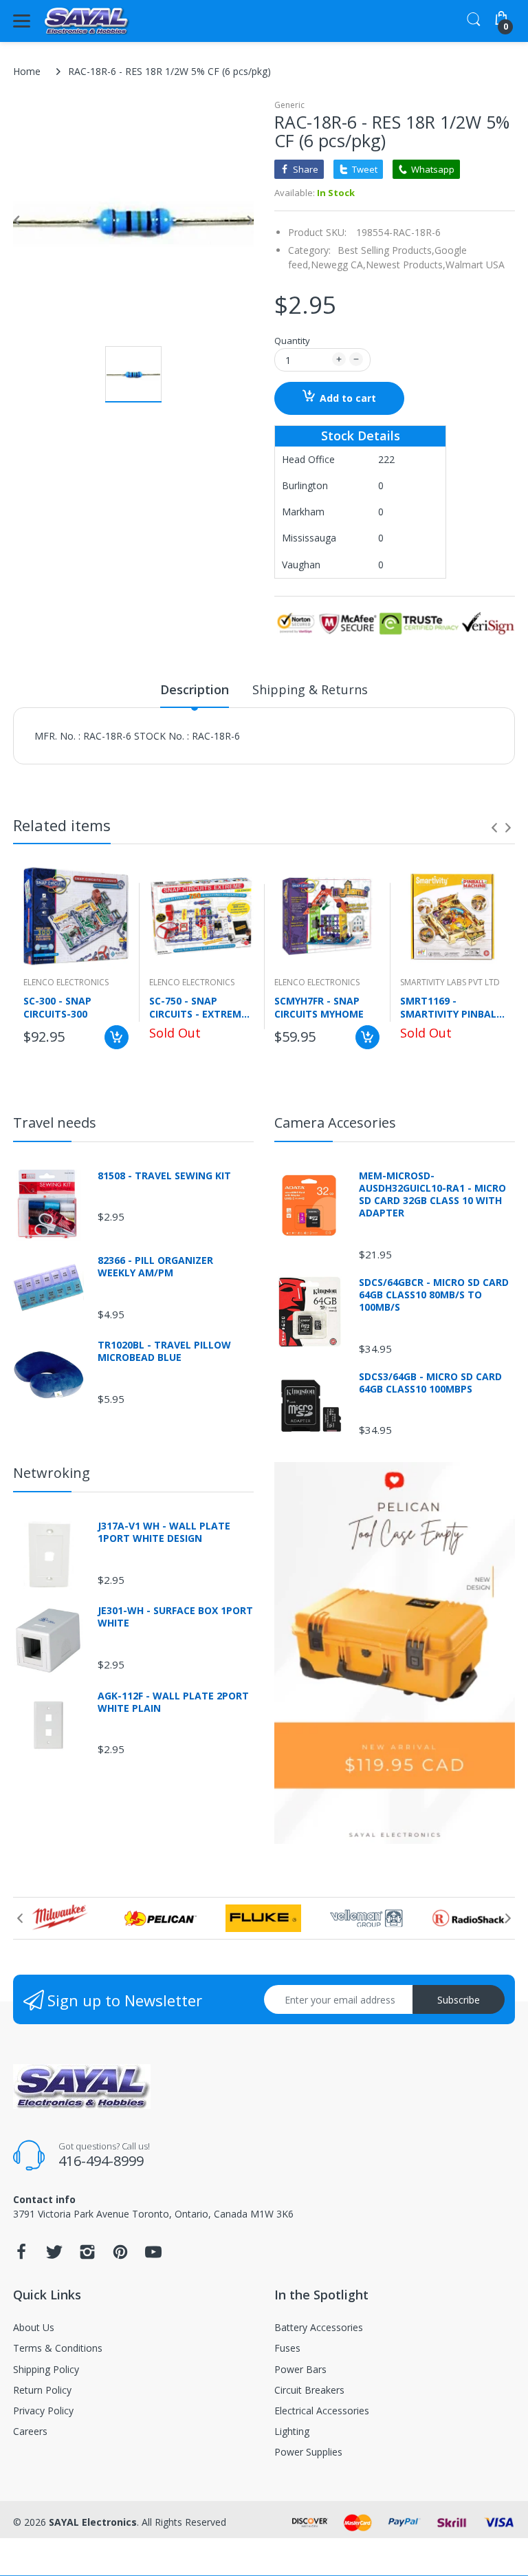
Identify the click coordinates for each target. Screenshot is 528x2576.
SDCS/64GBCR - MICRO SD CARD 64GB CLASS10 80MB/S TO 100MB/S (434, 1295)
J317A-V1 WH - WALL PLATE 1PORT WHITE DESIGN (164, 1532)
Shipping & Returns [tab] (310, 689)
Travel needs (55, 1123)
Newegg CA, (338, 265)
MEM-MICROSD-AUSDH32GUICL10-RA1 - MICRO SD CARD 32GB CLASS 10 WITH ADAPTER (432, 1195)
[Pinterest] (120, 2256)
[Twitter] (54, 2256)
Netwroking (52, 1473)
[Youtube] (153, 2256)
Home (27, 71)
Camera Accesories (335, 1123)
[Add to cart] (117, 1037)
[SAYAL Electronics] (87, 21)
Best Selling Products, (386, 250)
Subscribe (459, 2000)
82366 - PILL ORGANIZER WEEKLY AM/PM (155, 1267)
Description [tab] (195, 689)
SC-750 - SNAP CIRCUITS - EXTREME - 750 (201, 1007)
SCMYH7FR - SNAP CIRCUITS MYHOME (319, 1007)
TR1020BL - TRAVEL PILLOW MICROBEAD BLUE (164, 1351)
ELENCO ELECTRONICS (66, 982)
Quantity (292, 341)
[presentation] (494, 828)
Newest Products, (406, 265)
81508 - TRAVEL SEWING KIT (164, 1176)
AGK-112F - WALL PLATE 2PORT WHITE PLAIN (173, 1702)
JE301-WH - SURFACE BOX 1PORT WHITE (175, 1617)
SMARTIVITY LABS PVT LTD (450, 982)
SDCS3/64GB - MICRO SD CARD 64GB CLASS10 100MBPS (430, 1383)
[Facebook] (21, 2256)
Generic (289, 105)
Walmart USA (475, 265)
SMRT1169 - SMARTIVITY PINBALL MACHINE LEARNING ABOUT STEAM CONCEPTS (451, 1007)
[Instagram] (87, 2256)
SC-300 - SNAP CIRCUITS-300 (57, 1007)
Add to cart (348, 398)
